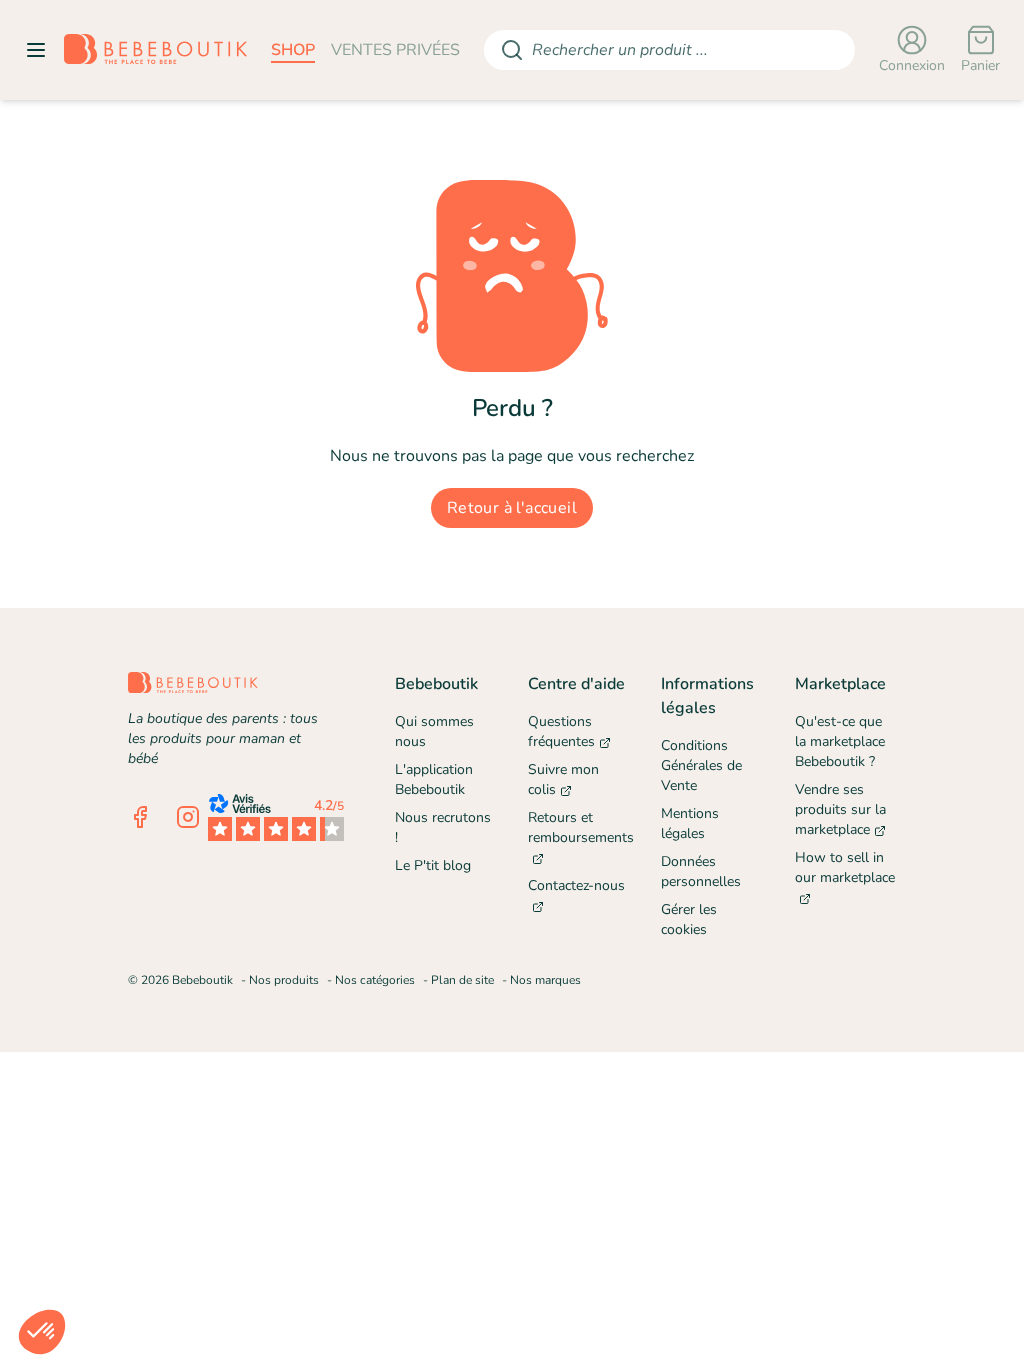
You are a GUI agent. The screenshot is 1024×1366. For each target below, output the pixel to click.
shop (293, 50)
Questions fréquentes (561, 731)
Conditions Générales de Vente (701, 765)
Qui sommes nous (434, 731)
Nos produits (284, 980)
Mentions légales (690, 823)
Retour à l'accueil (512, 508)
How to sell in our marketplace (845, 867)
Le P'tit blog (433, 865)
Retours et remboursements (578, 827)
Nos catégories (375, 980)
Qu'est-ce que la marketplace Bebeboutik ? (840, 741)
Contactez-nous (576, 885)
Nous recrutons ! (443, 827)
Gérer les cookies (689, 919)
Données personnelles (701, 871)
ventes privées (395, 50)
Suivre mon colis (563, 779)
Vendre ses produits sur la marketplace (840, 809)
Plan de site (462, 980)
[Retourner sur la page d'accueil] (155, 50)
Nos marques (545, 980)
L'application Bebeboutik (434, 779)
